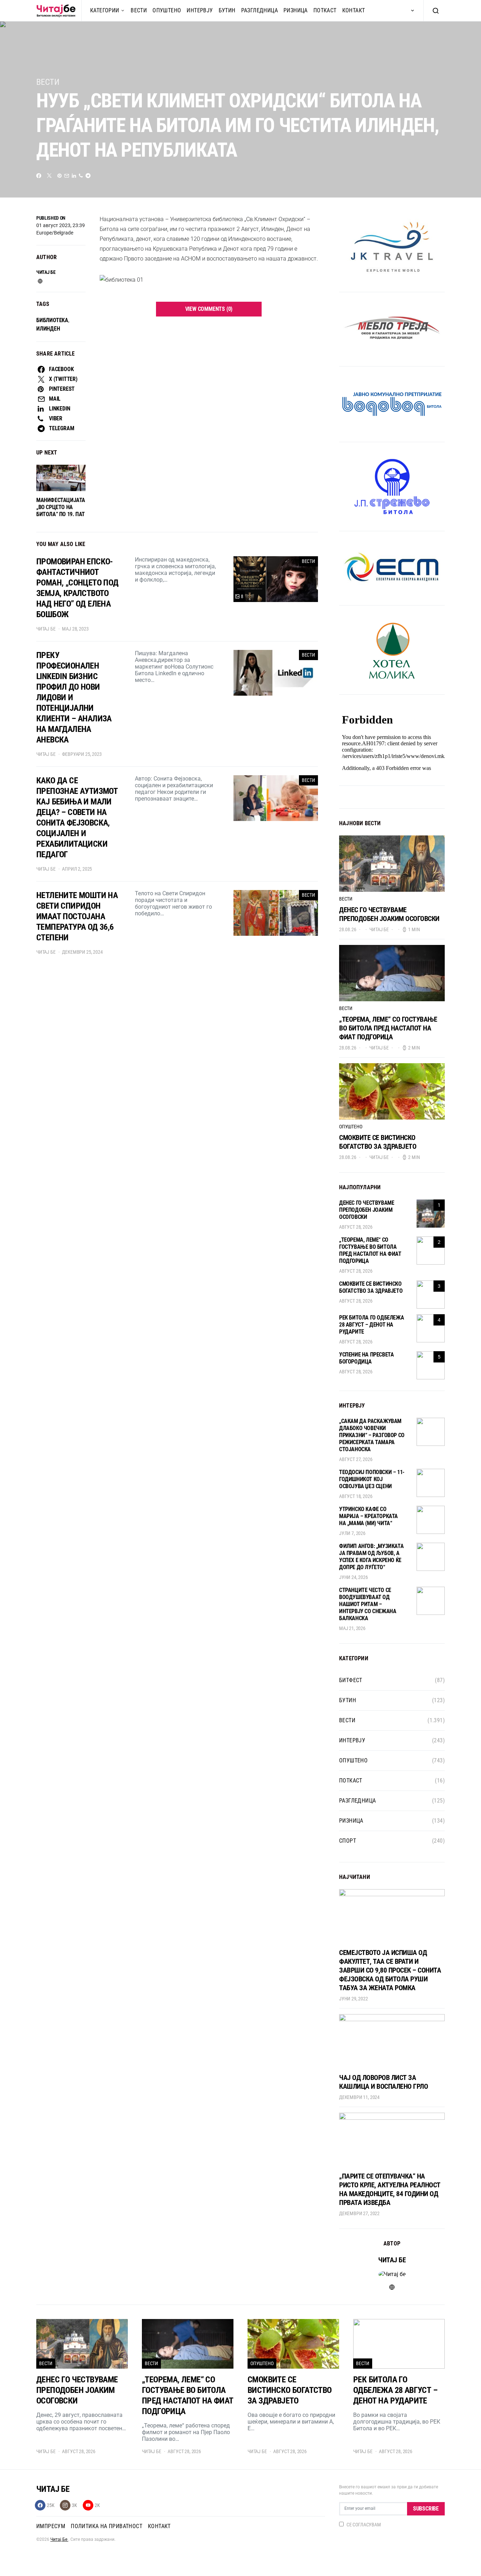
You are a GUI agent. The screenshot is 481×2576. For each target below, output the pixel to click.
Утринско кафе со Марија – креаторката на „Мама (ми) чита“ (368, 1516)
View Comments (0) (209, 309)
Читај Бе (59, 2539)
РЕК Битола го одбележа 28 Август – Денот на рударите (371, 1325)
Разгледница (260, 10)
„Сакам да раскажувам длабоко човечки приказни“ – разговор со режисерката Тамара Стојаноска (372, 1435)
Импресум (51, 2526)
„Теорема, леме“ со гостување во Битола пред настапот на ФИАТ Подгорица (388, 1028)
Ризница (296, 10)
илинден (48, 329)
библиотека (52, 320)
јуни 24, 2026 (354, 1577)
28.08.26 (348, 929)
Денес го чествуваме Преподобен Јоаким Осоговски (389, 914)
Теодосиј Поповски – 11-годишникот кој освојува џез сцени (372, 1479)
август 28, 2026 (356, 1227)
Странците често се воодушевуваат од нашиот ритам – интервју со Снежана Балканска (368, 1604)
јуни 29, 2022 (354, 1999)
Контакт (354, 10)
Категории (105, 10)
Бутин (227, 10)
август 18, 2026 (356, 1496)
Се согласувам (364, 2525)
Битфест (351, 1680)
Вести (139, 10)
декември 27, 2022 (359, 2213)
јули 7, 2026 (352, 1533)
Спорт (348, 1841)
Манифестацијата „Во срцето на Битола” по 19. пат (61, 507)
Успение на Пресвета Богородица (366, 1358)
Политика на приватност (107, 2526)
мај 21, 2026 (352, 1628)
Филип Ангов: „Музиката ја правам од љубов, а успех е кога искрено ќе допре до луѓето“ (371, 1557)
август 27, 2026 (356, 1459)
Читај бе (46, 272)
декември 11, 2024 (359, 2097)
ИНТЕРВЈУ (200, 10)
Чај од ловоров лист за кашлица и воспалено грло (383, 2082)
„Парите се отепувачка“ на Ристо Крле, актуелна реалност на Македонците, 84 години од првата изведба (390, 2189)
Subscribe (426, 2509)
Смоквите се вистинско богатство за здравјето (378, 1142)
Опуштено (167, 10)
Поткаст (325, 10)
